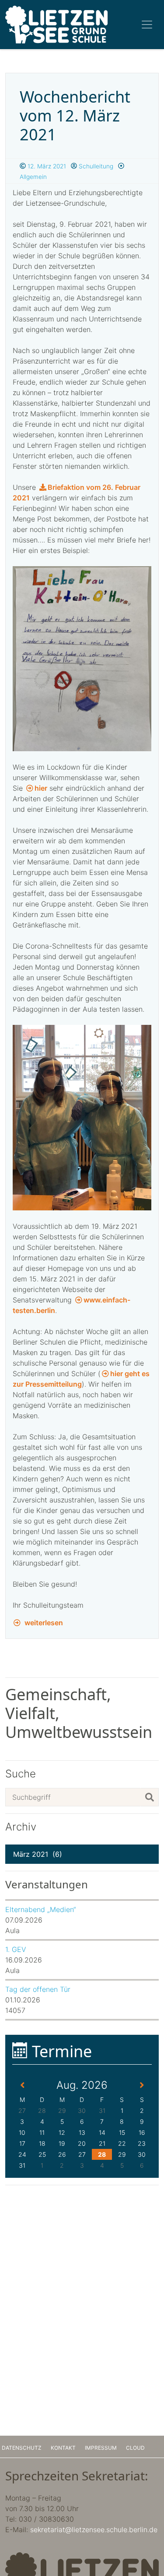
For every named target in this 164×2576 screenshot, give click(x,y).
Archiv (21, 1827)
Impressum (101, 2448)
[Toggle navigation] (147, 25)
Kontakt (63, 2448)
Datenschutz (22, 2448)
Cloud (135, 2448)
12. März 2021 (46, 166)
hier (41, 788)
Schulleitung (95, 166)
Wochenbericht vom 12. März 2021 (75, 116)
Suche (21, 1774)
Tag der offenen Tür (38, 1989)
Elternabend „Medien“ (41, 1909)
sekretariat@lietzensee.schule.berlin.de (94, 2530)
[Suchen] (150, 1797)
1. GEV (16, 1949)
